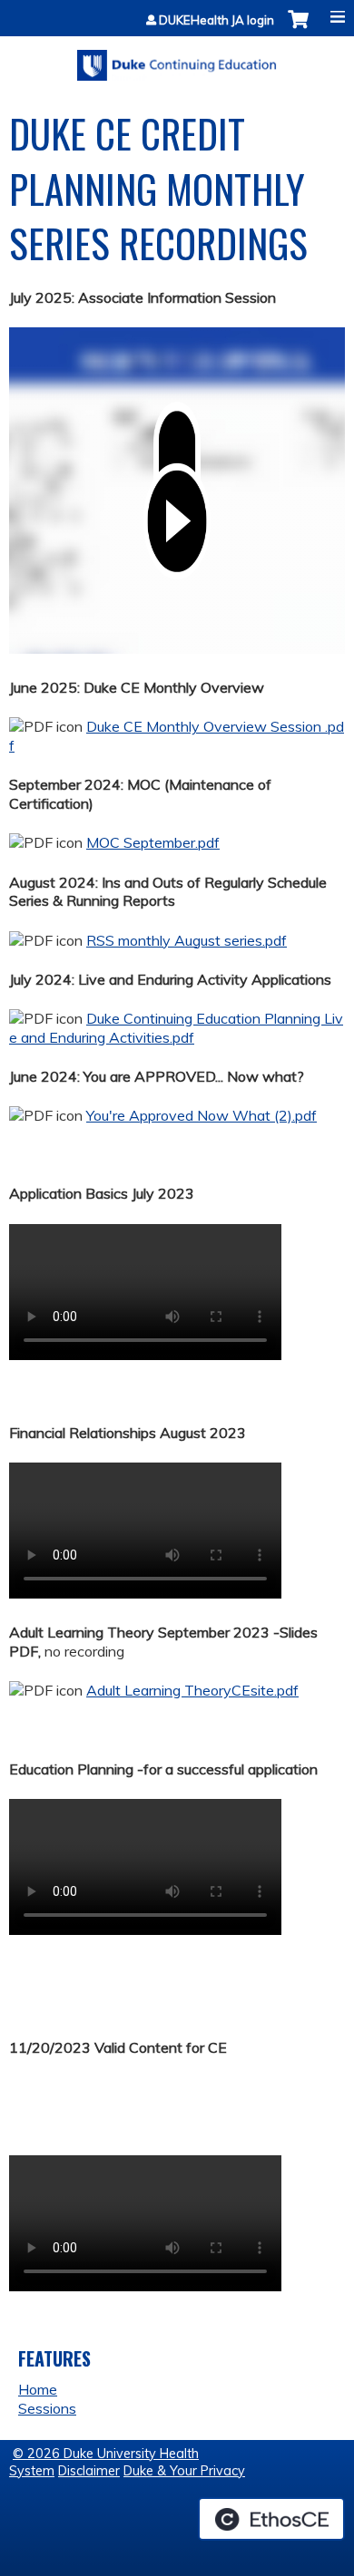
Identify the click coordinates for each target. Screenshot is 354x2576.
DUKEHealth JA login (216, 20)
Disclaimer (89, 2471)
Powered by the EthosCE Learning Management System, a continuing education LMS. (271, 2519)
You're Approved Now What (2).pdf (202, 1115)
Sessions (47, 2408)
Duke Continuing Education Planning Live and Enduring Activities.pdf (176, 1028)
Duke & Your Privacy (184, 2471)
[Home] (177, 59)
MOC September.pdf (153, 842)
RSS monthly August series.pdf (187, 940)
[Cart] (298, 29)
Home (38, 2389)
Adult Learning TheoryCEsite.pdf (192, 1690)
